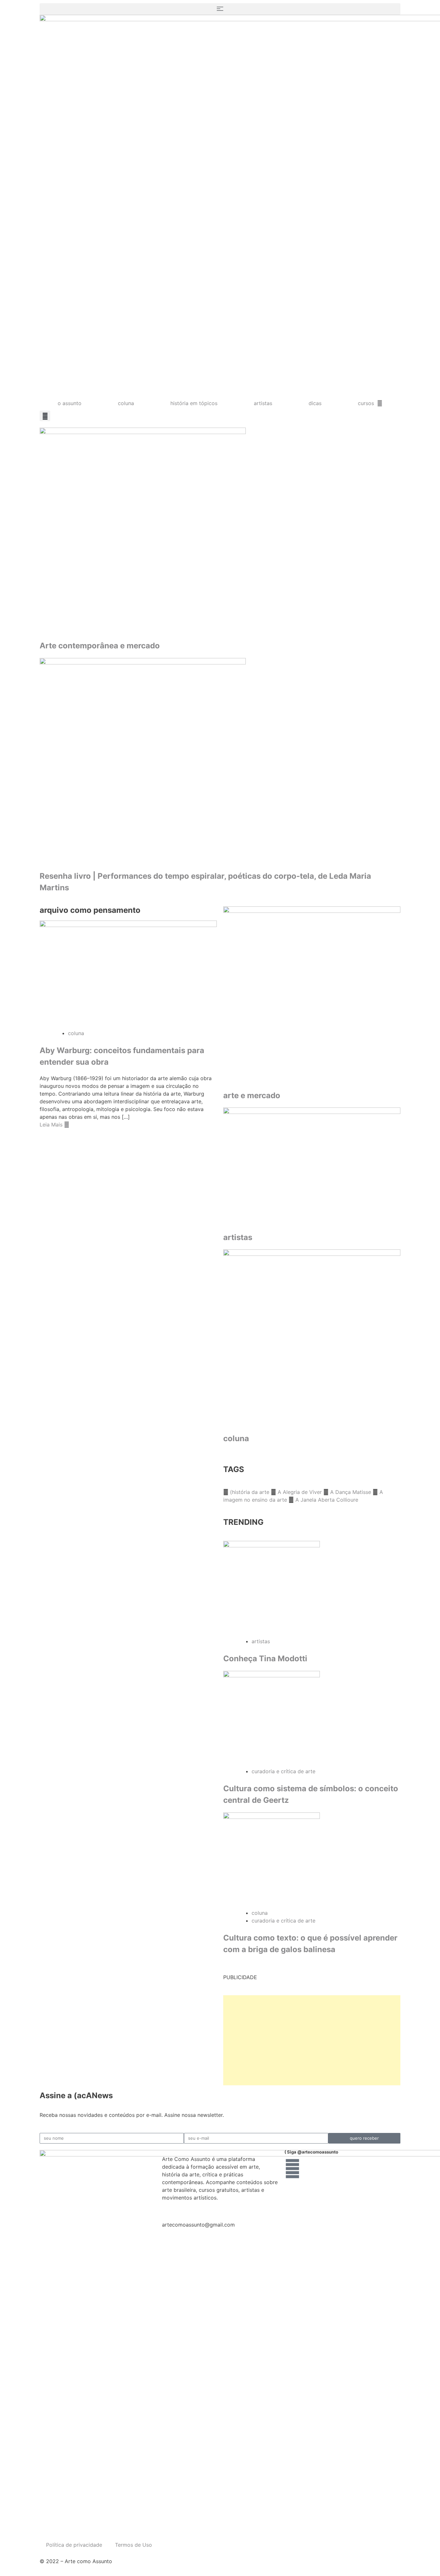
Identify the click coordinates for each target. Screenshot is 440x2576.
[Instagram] (292, 2169)
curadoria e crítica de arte (283, 1771)
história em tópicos (194, 403)
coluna (126, 403)
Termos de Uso (134, 2545)
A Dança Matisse (351, 1492)
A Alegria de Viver (301, 1492)
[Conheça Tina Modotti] (312, 1589)
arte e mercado (252, 1095)
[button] (220, 9)
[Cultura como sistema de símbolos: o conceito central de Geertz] (312, 1719)
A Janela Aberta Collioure (327, 1500)
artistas (263, 403)
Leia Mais (52, 1125)
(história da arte (250, 1492)
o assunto (70, 403)
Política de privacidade (74, 2545)
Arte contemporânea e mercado (100, 646)
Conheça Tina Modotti (265, 1659)
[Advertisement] (312, 2040)
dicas (315, 403)
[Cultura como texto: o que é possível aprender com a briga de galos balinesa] (312, 1861)
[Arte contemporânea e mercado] (220, 531)
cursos (366, 403)
